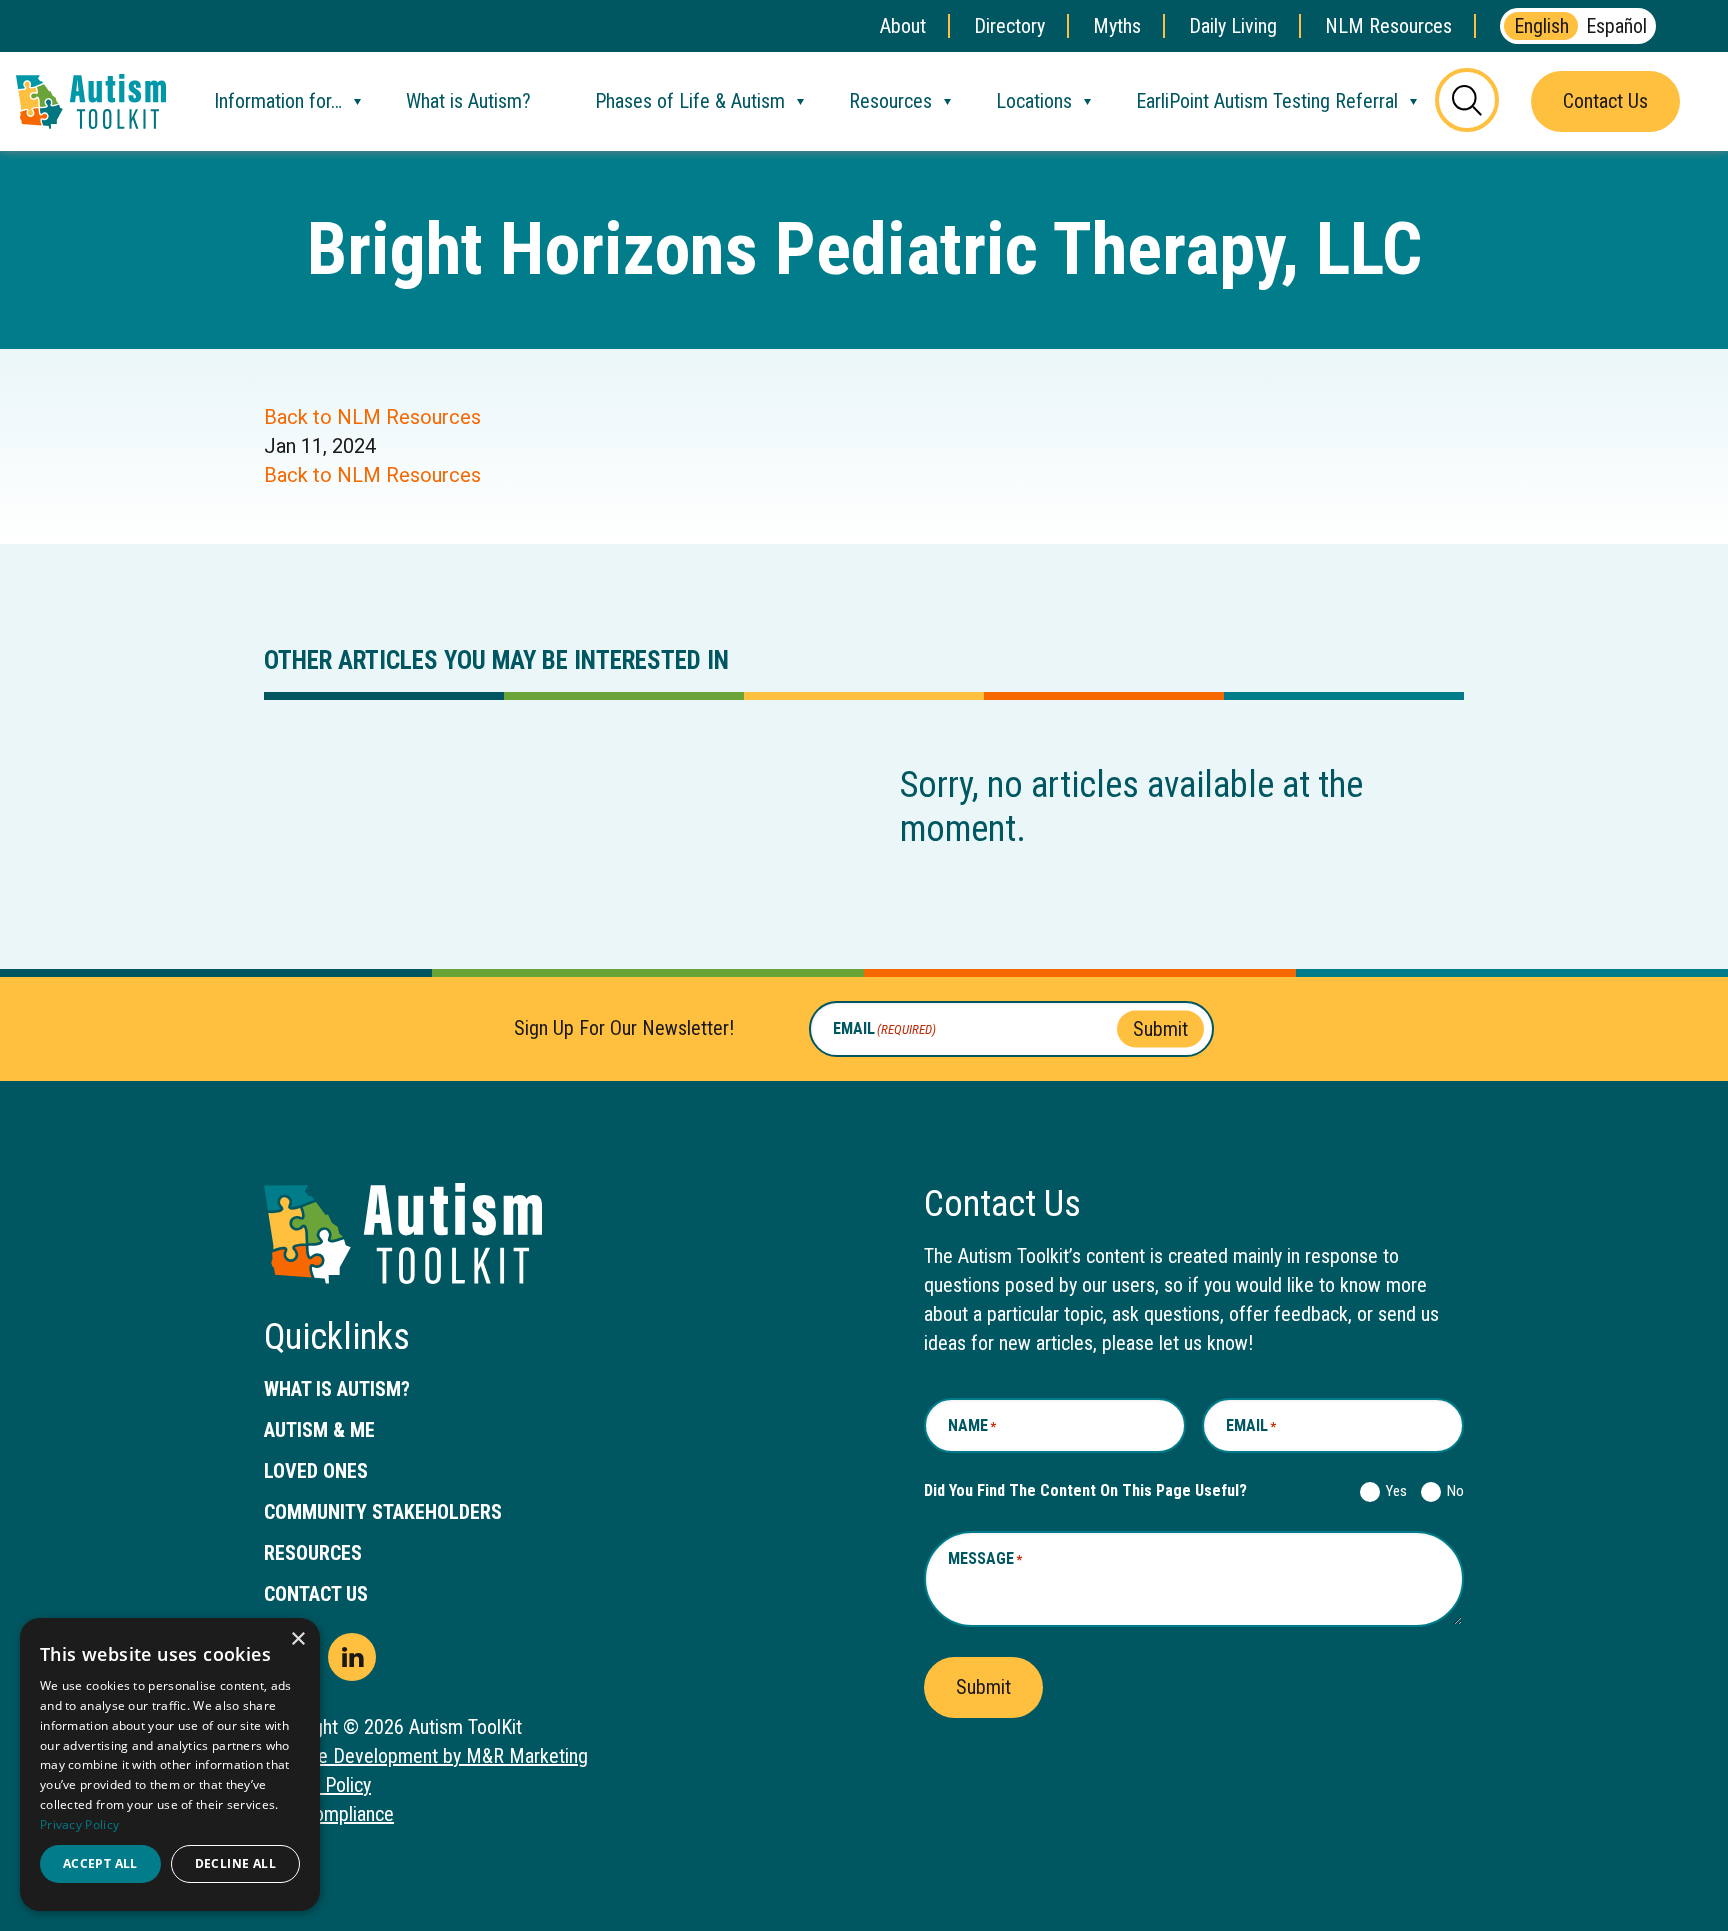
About (903, 26)
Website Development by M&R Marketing (426, 1756)
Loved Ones (316, 1471)
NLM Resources (1388, 26)
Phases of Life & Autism (690, 101)
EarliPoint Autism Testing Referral (1267, 101)
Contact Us (1605, 101)
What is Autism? (468, 101)
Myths (1117, 26)
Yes (1392, 1491)
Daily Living (1233, 26)
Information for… (278, 101)
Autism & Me (319, 1430)
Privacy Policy (79, 1824)
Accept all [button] (100, 1863)
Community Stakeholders (383, 1512)
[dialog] (170, 1764)
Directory (1009, 26)
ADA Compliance (329, 1814)
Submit (1160, 1028)
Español (1616, 26)
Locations (1034, 101)
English (1541, 26)
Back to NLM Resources (372, 417)
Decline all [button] (235, 1863)
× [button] (297, 1639)
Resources (890, 101)
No (1451, 1491)
